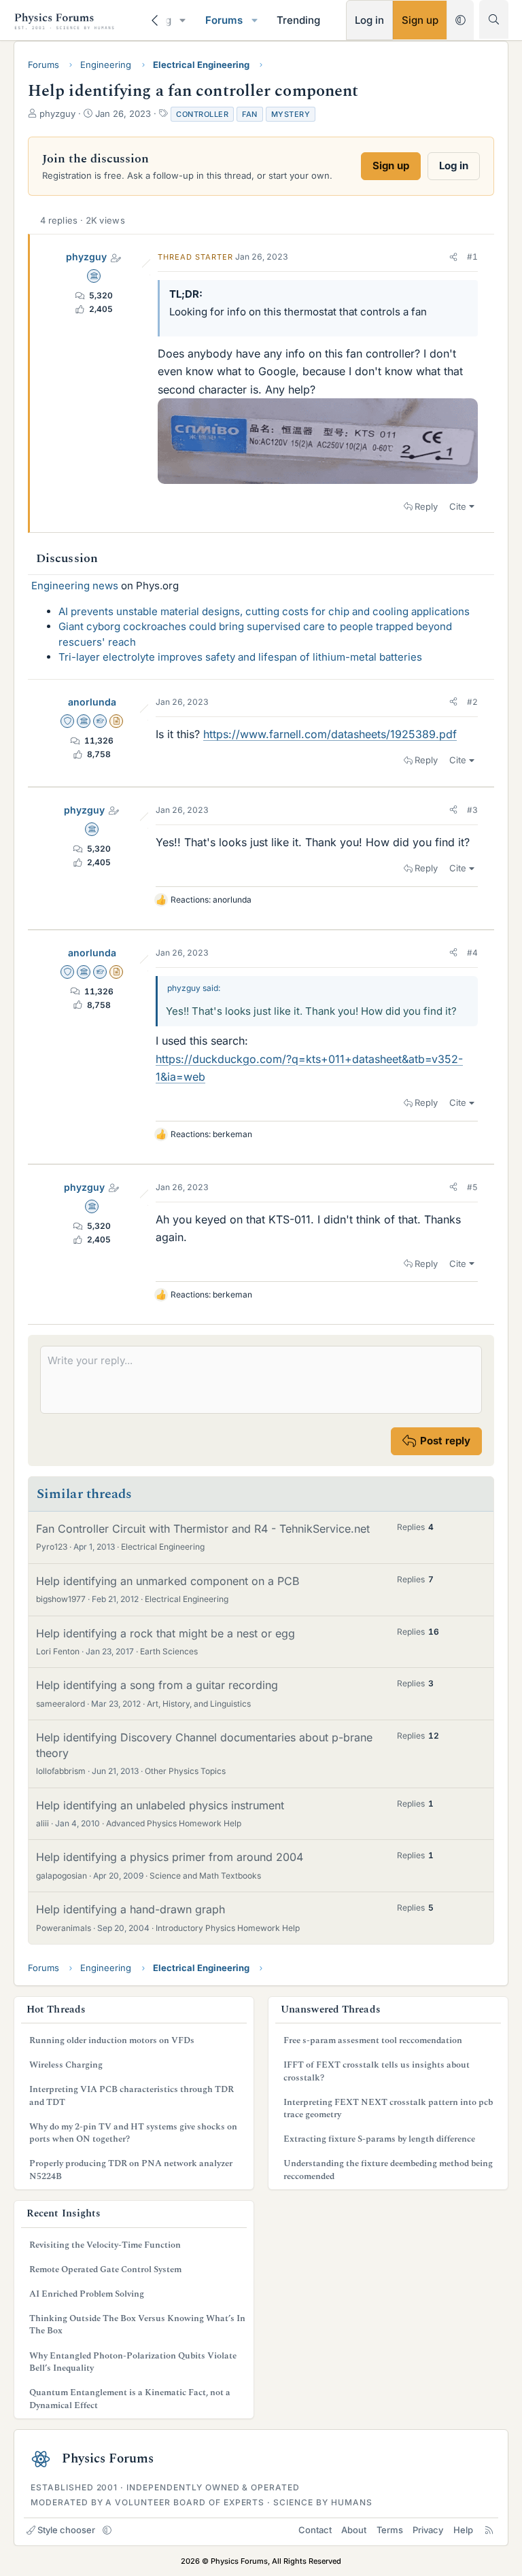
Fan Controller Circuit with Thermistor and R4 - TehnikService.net (203, 1529)
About (354, 2530)
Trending (298, 20)
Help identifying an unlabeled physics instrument (160, 1805)
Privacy (428, 2530)
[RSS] (489, 2530)
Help (463, 2530)
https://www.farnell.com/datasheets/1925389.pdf (330, 734)
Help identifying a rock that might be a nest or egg (166, 1633)
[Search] (494, 19)
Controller (202, 114)
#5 (472, 1187)
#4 (472, 953)
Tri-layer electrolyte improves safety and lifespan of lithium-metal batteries (240, 657)
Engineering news (75, 586)
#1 (472, 257)
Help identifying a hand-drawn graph (130, 1909)
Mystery (291, 114)
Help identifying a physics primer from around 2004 (170, 1857)
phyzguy (86, 257)
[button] (183, 20)
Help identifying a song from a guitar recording (157, 1685)
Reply (426, 506)
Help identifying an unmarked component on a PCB (168, 1581)
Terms (390, 2530)
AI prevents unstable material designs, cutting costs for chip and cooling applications (264, 611)
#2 (472, 702)
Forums (224, 20)
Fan (250, 114)
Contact (315, 2530)
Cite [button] (458, 506)
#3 (472, 810)
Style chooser (66, 2530)
